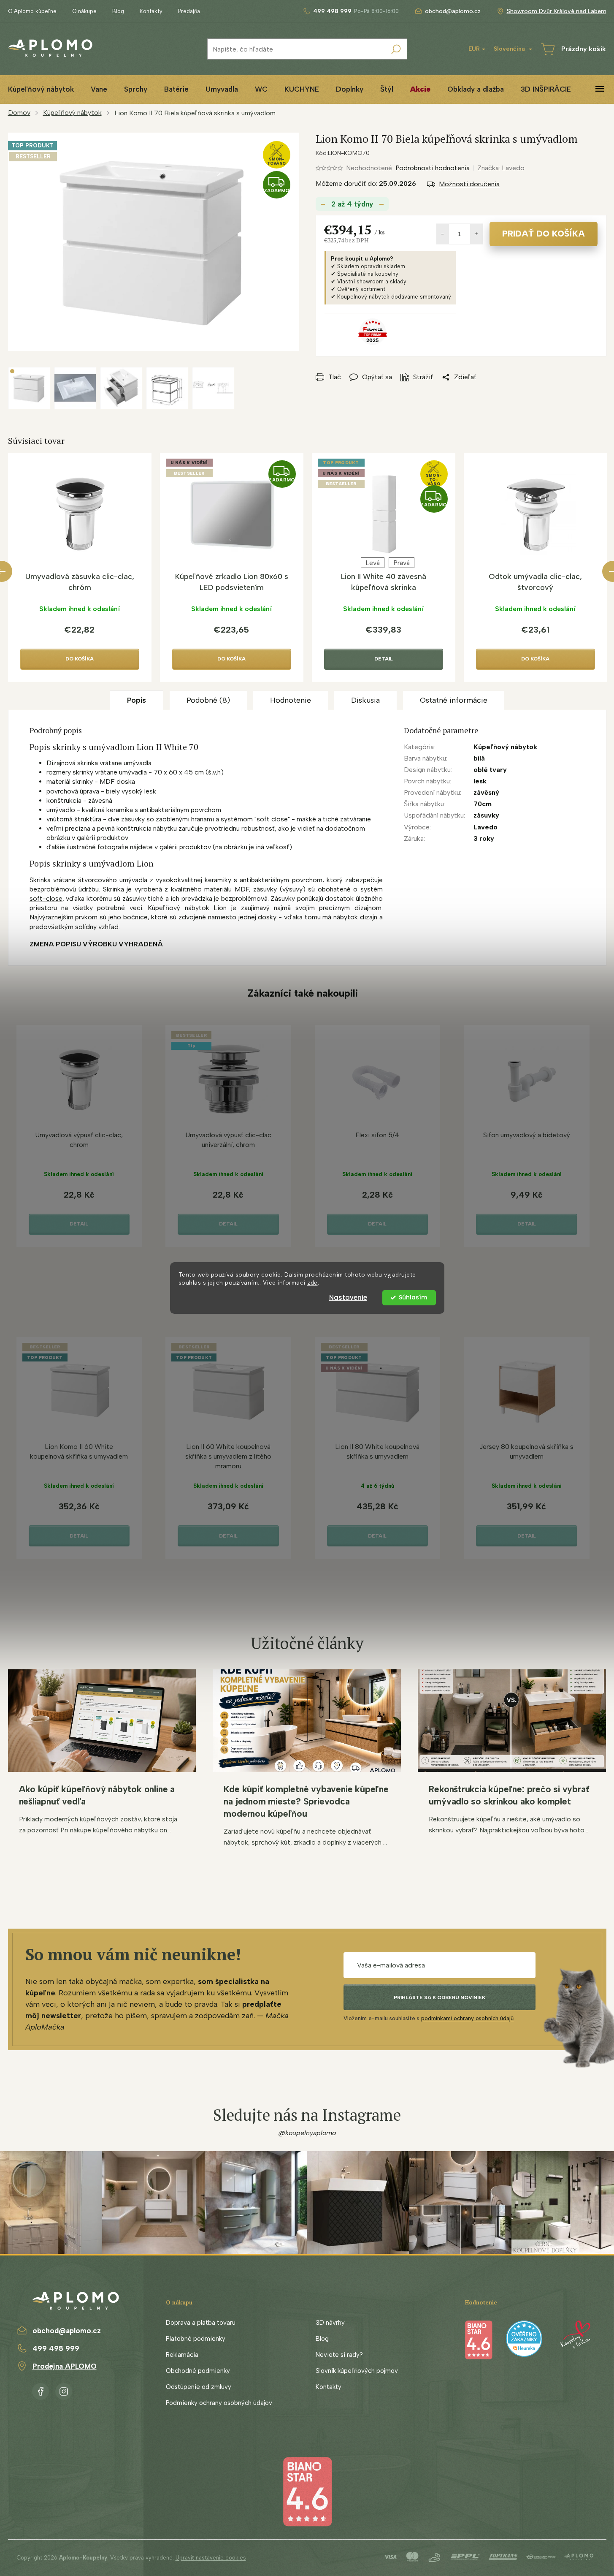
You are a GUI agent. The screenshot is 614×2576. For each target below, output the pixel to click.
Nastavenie (348, 1298)
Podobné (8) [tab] (208, 700)
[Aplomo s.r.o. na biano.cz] (307, 2491)
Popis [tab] (137, 700)
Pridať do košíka (544, 234)
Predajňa (189, 11)
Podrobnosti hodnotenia (433, 168)
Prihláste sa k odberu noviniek (440, 1997)
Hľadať (396, 49)
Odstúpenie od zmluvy (199, 2387)
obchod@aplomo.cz (67, 2331)
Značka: (501, 168)
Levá (373, 563)
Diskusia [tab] (365, 700)
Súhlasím (413, 1298)
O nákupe (84, 11)
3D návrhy (330, 2323)
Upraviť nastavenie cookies (211, 2558)
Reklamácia (182, 2355)
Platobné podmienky (196, 2339)
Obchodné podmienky (198, 2371)
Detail (384, 659)
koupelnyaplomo (64, 2390)
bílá (479, 758)
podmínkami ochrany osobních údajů (467, 2018)
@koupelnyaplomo (307, 2133)
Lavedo (486, 827)
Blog (118, 11)
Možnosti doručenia (469, 184)
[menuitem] (99, 89)
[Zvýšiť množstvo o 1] (476, 234)
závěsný (486, 792)
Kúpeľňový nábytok (505, 747)
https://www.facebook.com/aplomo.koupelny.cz (41, 2390)
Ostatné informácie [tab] (454, 700)
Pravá (402, 563)
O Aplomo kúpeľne (32, 11)
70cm (483, 804)
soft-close (46, 898)
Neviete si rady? (339, 2355)
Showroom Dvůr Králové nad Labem (557, 11)
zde (312, 1283)
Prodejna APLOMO (65, 2366)
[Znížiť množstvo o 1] (443, 234)
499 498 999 (56, 2348)
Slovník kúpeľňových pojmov (357, 2371)
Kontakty (151, 11)
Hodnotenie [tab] (291, 700)
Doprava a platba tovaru (201, 2323)
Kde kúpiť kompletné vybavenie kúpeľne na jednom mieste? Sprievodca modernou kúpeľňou (306, 1801)
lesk (480, 781)
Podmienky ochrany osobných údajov (219, 2403)
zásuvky (486, 815)
